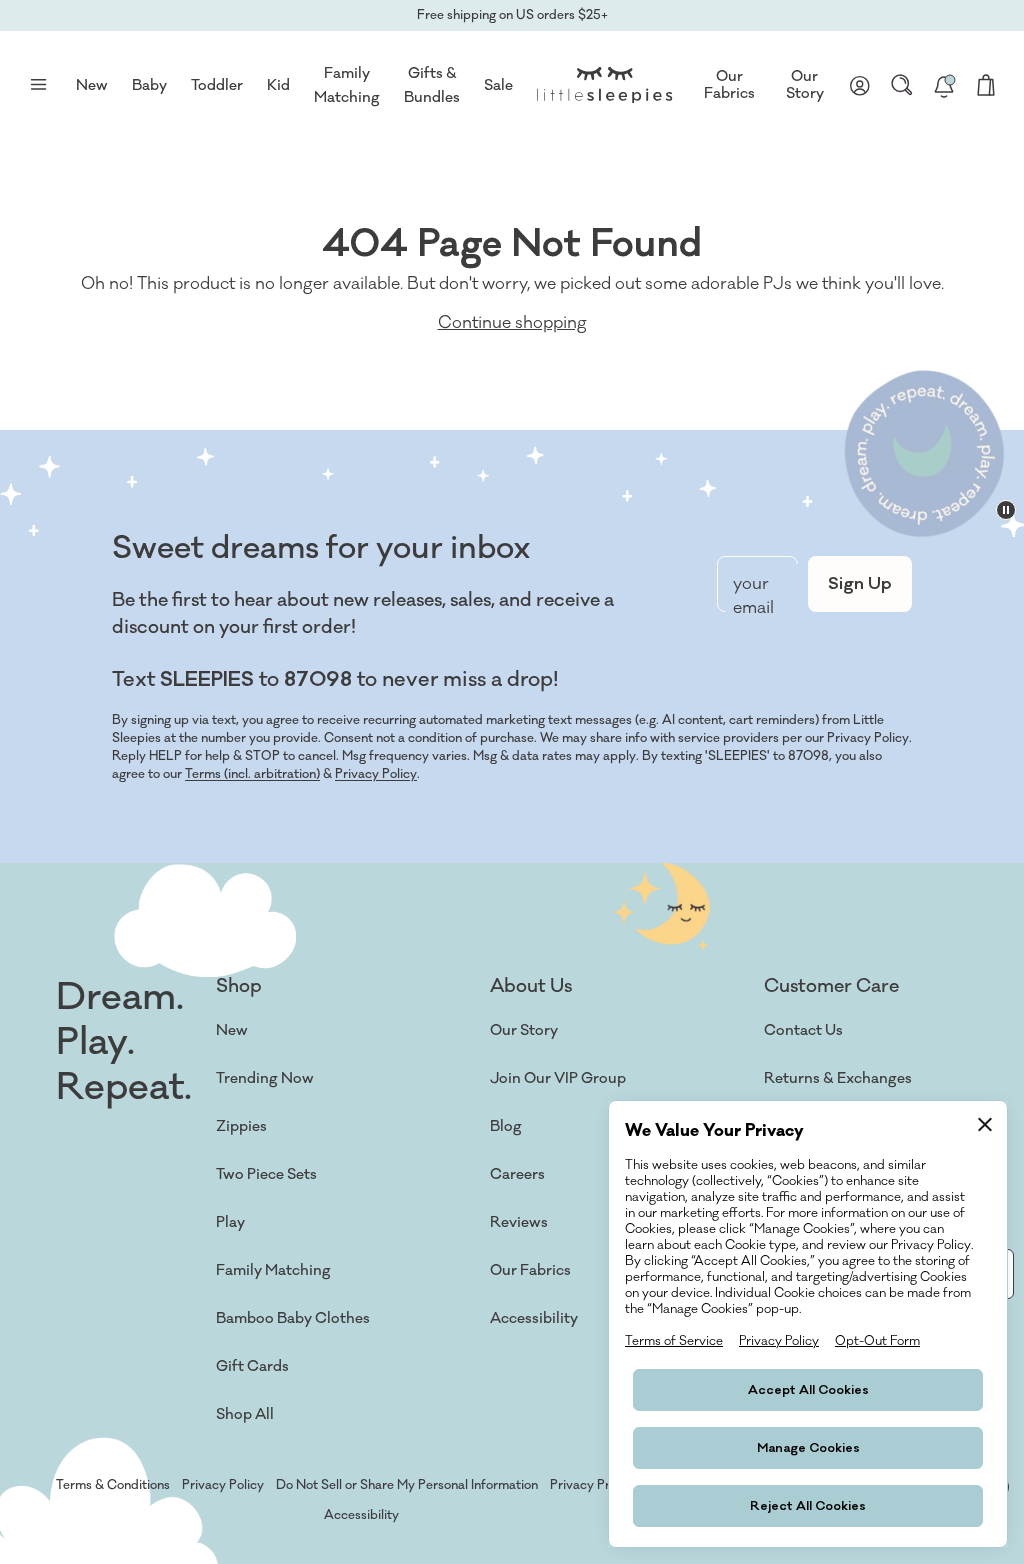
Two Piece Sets (266, 1174)
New (232, 1030)
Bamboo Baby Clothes (293, 1318)
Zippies (241, 1126)
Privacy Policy (376, 774)
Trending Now (265, 1078)
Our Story (805, 85)
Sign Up (860, 584)
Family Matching (273, 1270)
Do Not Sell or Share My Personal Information (407, 1485)
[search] (902, 85)
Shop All (245, 1414)
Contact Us (803, 1030)
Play (230, 1222)
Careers (517, 1174)
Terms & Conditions (113, 1485)
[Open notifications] (944, 85)
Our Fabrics (729, 85)
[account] (860, 85)
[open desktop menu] (38, 85)
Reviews (519, 1222)
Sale (498, 85)
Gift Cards (252, 1366)
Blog (506, 1126)
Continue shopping (512, 323)
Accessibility (534, 1318)
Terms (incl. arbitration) (252, 774)
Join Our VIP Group (558, 1078)
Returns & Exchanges (838, 1078)
